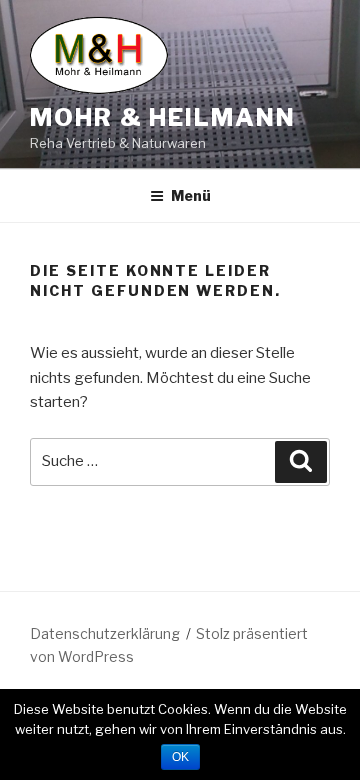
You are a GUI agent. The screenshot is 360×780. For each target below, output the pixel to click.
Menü (191, 195)
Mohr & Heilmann (163, 117)
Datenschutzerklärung (105, 633)
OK (180, 757)
